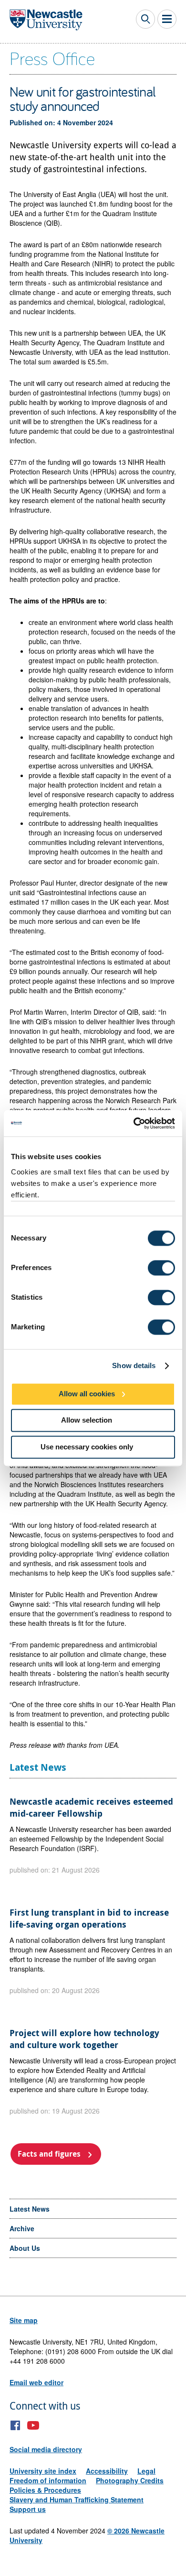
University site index (43, 2471)
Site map (24, 2320)
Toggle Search (145, 19)
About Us (25, 2248)
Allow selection (87, 1420)
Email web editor (36, 2382)
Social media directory (46, 2449)
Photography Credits (130, 2480)
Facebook (15, 2425)
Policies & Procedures (45, 2490)
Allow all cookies (87, 1394)
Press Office (52, 58)
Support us (28, 2509)
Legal (146, 2471)
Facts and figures (49, 2154)
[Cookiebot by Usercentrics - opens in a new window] (134, 1123)
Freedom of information (48, 2480)
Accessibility (107, 2471)
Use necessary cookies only (87, 1447)
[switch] (161, 1268)
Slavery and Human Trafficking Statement (77, 2499)
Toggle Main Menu (167, 19)
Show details (134, 1365)
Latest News (30, 2209)
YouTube (33, 2425)
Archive (22, 2228)
